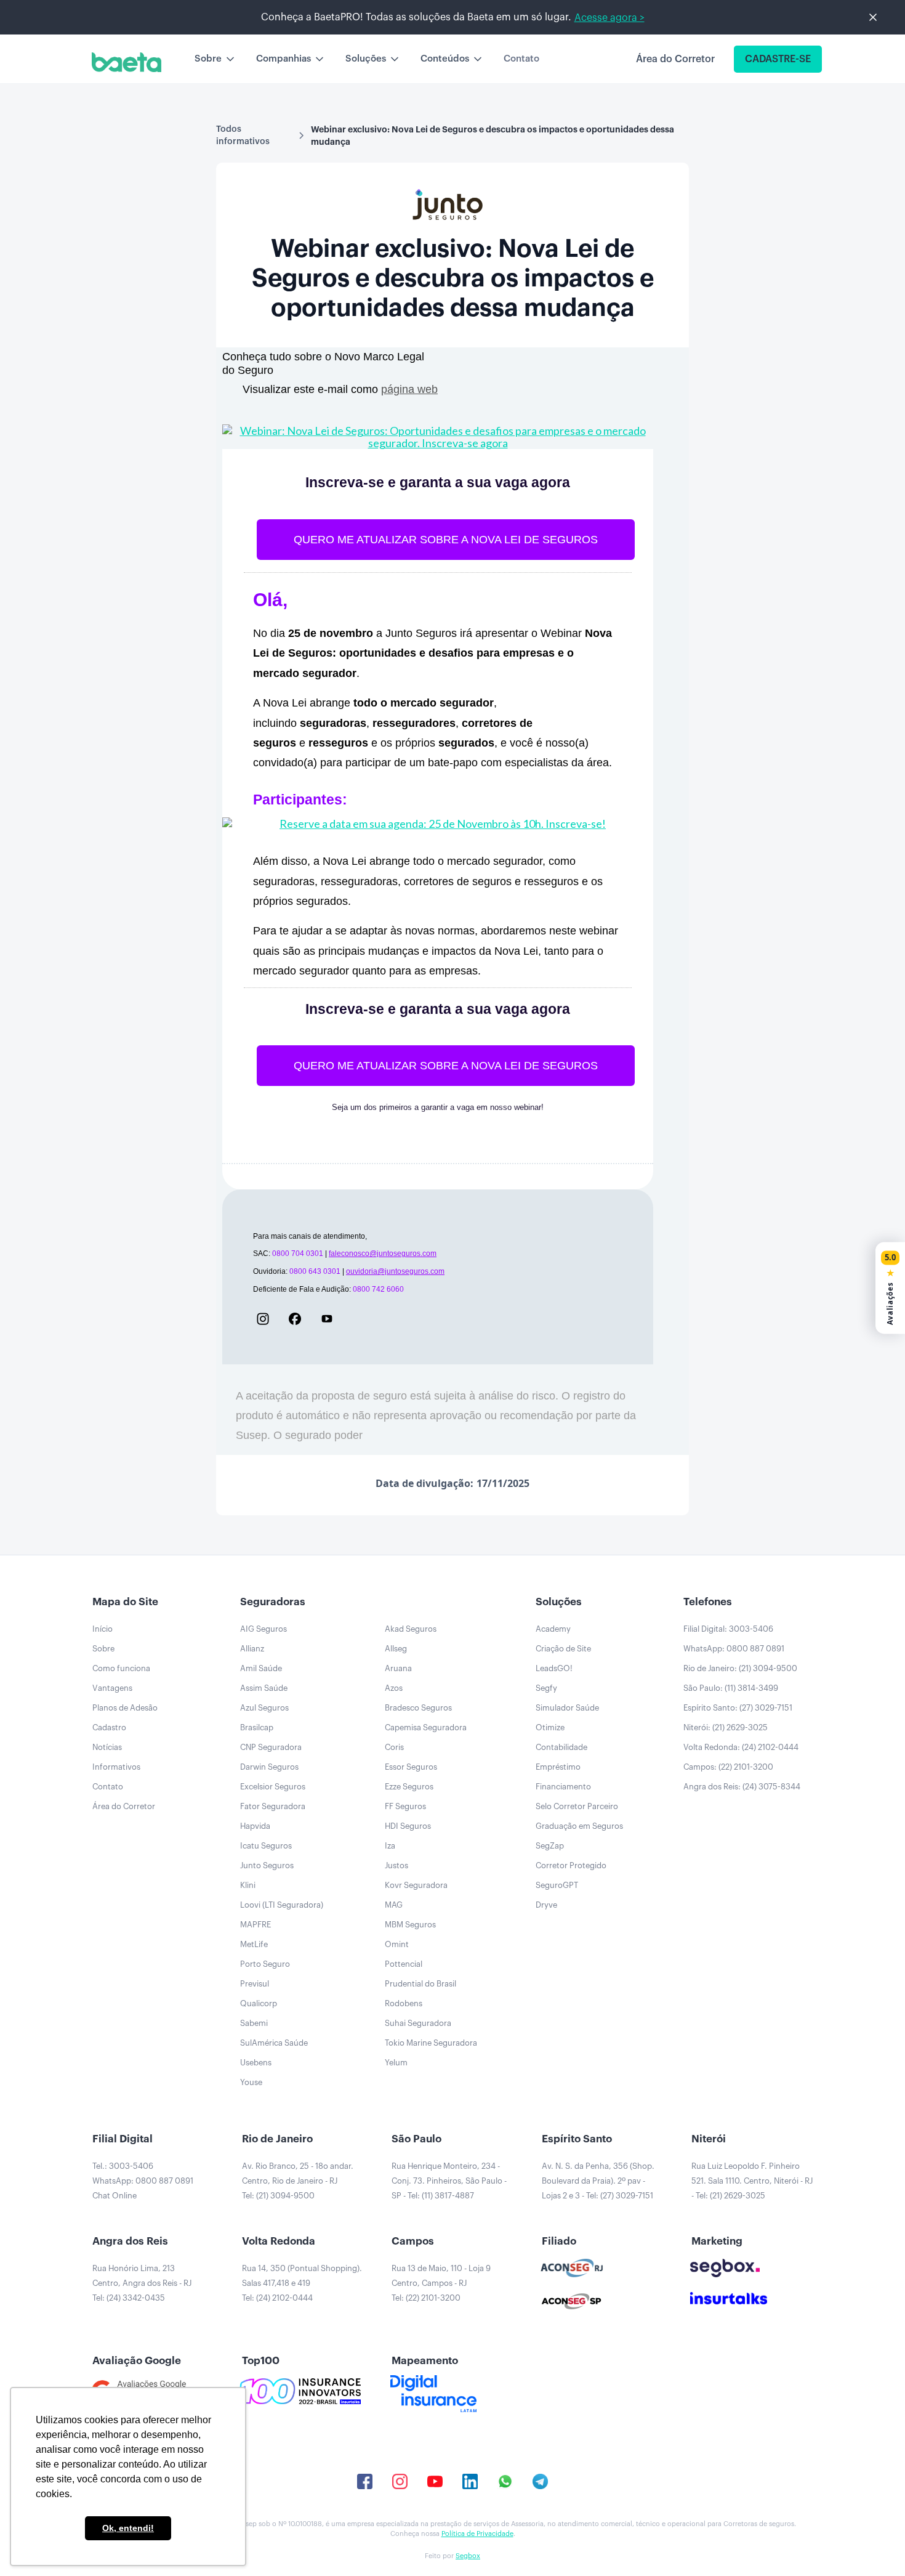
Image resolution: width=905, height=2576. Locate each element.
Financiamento (563, 1787)
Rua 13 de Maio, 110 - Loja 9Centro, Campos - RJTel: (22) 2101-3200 (441, 2283)
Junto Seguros (267, 1865)
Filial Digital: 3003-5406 (728, 1629)
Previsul (255, 1984)
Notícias (107, 1747)
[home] (127, 62)
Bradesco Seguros (418, 1708)
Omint (397, 1944)
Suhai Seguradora (418, 2023)
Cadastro (109, 1727)
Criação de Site (563, 1649)
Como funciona (121, 1668)
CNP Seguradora (271, 1747)
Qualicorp (259, 2003)
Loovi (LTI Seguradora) (282, 1905)
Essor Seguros (411, 1767)
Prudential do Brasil (420, 1984)
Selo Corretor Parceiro (577, 1806)
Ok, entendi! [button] (128, 2528)
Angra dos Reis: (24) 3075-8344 (742, 1787)
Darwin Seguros (269, 1767)
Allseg (396, 1649)
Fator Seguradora (273, 1806)
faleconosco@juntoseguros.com (383, 1254)
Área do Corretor (124, 1806)
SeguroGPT (557, 1885)
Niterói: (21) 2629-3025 (726, 1727)
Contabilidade (561, 1747)
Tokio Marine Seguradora (431, 2043)
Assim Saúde (264, 1688)
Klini (248, 1885)
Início (103, 1629)
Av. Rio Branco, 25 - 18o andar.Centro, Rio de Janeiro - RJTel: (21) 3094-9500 (298, 2181)
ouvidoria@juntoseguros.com (395, 1271)
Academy (553, 1629)
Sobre (103, 1649)
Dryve (546, 1905)
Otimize (550, 1727)
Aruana (398, 1668)
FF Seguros (405, 1806)
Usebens (256, 2063)
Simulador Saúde (567, 1708)
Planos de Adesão (125, 1708)
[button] (215, 59)
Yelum (396, 2063)
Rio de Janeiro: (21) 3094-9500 (740, 1668)
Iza (390, 1846)
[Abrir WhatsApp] (874, 2545)
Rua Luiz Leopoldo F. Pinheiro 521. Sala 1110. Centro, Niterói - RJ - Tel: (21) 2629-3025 (752, 2181)
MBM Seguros (410, 1925)
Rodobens (404, 2003)
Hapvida (255, 1826)
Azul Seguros (264, 1708)
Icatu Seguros (266, 1846)
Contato (521, 59)
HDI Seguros (408, 1826)
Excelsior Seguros (273, 1787)
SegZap (550, 1846)
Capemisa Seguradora (426, 1727)
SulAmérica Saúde (274, 2043)
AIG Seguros (263, 1629)
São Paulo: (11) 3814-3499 (731, 1688)
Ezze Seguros (409, 1787)
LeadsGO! (554, 1668)
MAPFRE (255, 1925)
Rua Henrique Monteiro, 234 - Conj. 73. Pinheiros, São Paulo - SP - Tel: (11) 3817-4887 (449, 2181)
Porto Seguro (265, 1964)
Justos (396, 1865)
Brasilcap (257, 1727)
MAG (394, 1905)
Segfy (546, 1688)
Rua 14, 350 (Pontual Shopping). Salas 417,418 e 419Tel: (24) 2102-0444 (302, 2283)
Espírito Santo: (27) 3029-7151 (738, 1708)
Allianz (252, 1649)
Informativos (116, 1767)
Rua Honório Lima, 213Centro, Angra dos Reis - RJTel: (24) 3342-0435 (142, 2283)
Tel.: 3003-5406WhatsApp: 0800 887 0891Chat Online (143, 2181)
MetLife (254, 1944)
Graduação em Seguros (579, 1826)
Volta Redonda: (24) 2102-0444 (741, 1747)
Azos (394, 1688)
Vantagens (112, 1688)
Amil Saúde (261, 1668)
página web (409, 389)
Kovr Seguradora (416, 1885)
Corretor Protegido (571, 1865)
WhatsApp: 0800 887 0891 (734, 1649)
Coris (394, 1747)
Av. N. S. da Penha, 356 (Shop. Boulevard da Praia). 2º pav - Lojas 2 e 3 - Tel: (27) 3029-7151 (598, 2181)
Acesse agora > (609, 18)
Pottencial (404, 1964)
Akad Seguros (411, 1629)
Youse (251, 2082)
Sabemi (254, 2023)
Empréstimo (558, 1767)
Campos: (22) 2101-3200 (728, 1767)
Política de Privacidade (477, 2534)
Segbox (468, 2556)
